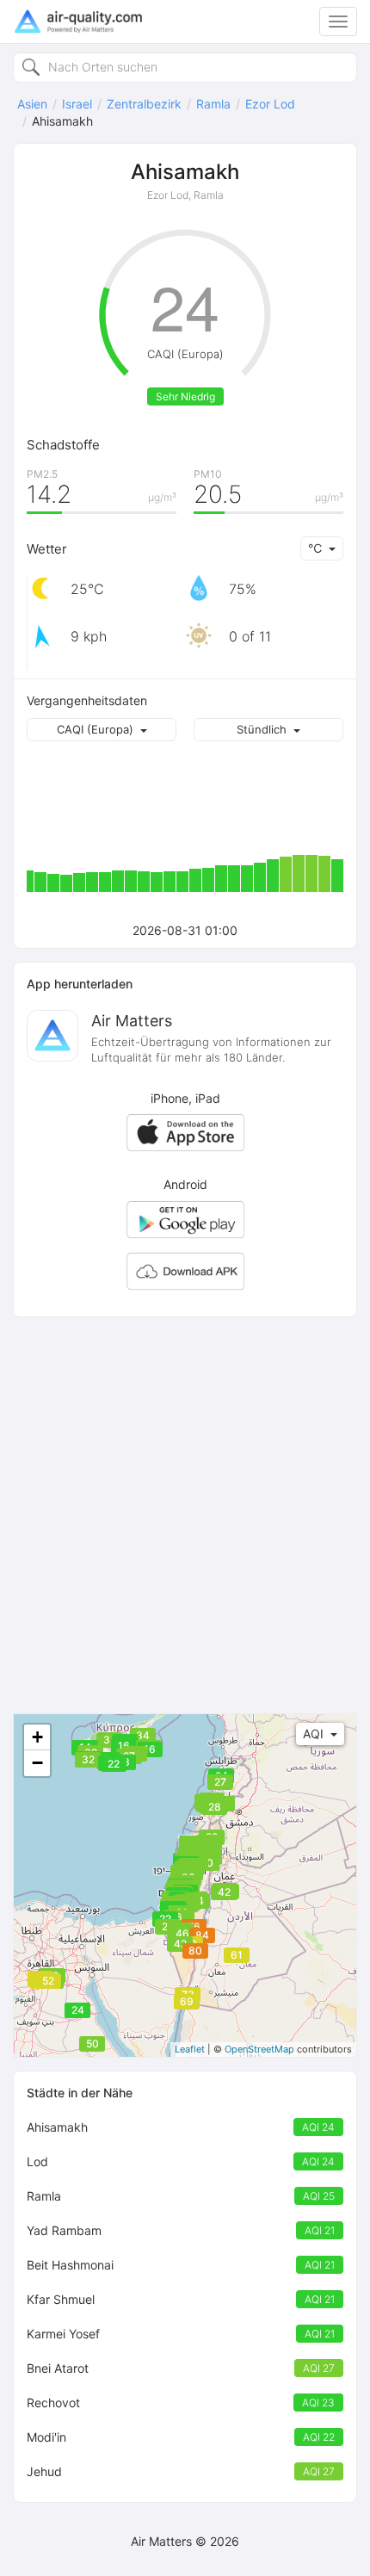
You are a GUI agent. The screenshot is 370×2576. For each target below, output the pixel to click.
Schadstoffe (63, 445)
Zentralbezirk (144, 104)
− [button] (37, 1763)
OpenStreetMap (259, 2049)
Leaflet (190, 2049)
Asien (32, 104)
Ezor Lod (270, 104)
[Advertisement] (185, 1515)
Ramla (213, 104)
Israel (77, 104)
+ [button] (37, 1737)
